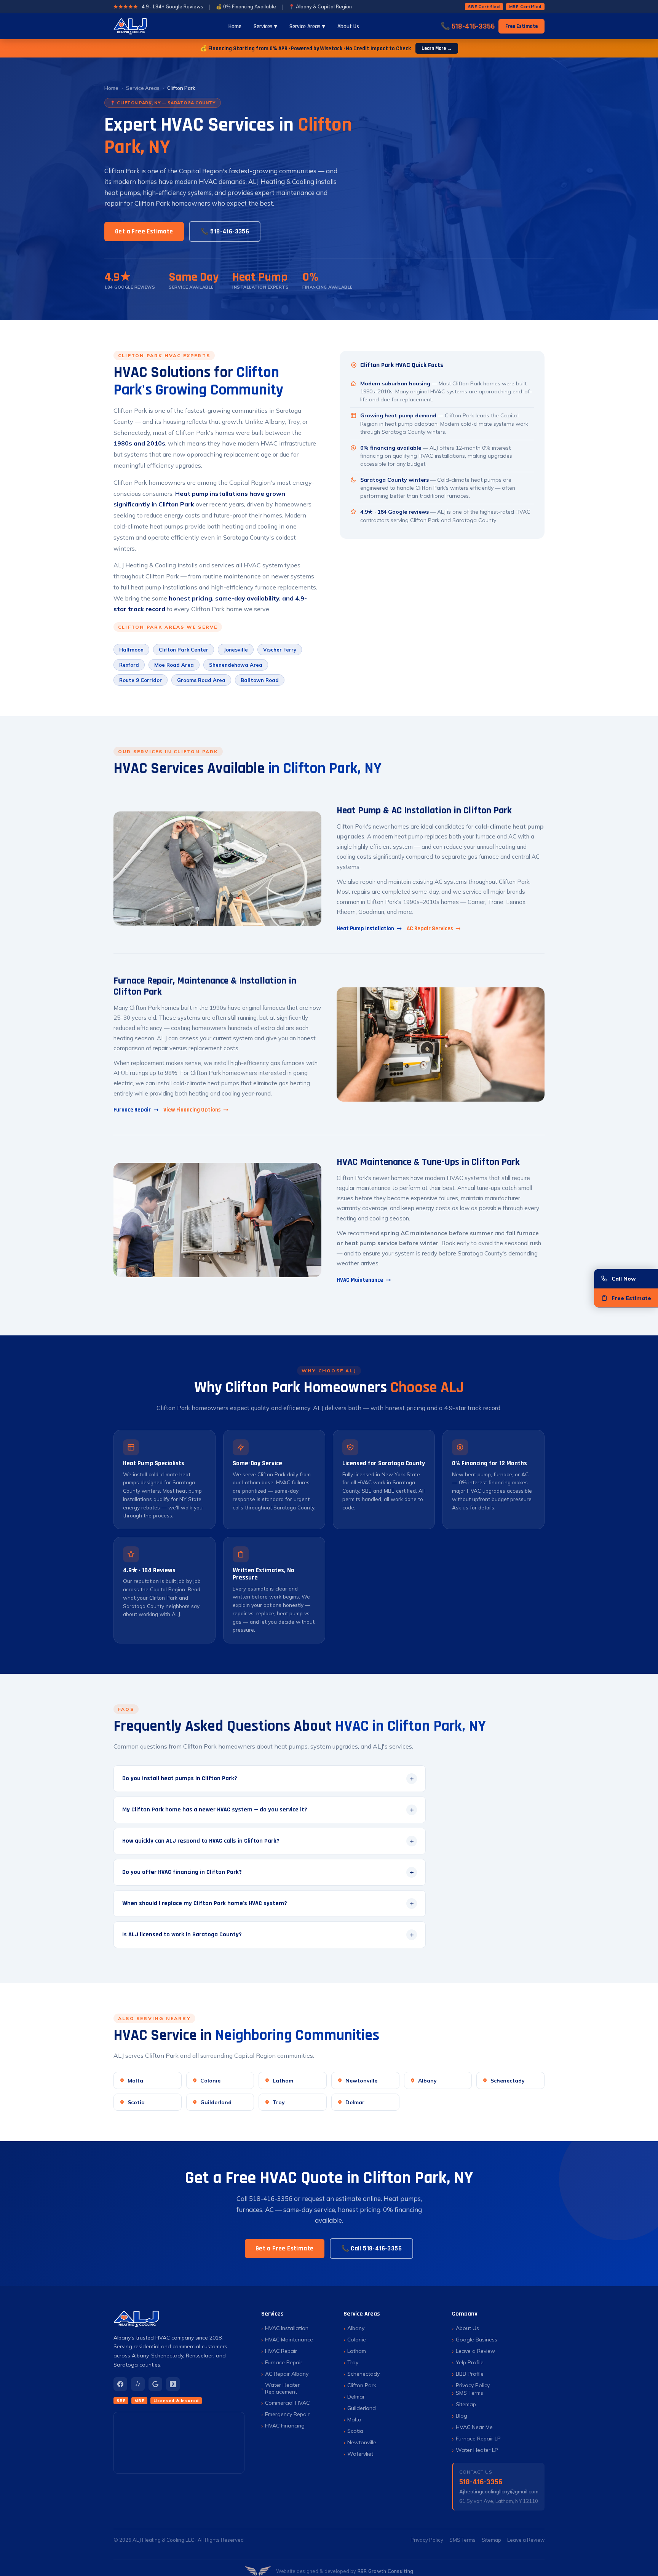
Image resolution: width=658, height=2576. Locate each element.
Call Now (624, 1278)
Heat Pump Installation (365, 929)
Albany (427, 2080)
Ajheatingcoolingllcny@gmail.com (499, 2491)
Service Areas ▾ (307, 26)
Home (235, 26)
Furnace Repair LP (478, 2439)
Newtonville (361, 2080)
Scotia (136, 2102)
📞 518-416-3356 (468, 26)
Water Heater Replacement (282, 2388)
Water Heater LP (477, 2450)
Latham (283, 2080)
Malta (135, 2080)
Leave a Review (475, 2351)
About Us (348, 26)
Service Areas (143, 88)
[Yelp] (138, 2384)
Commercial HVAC (287, 2403)
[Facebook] (120, 2384)
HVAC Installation (287, 2328)
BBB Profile (470, 2374)
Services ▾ (265, 26)
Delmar (355, 2102)
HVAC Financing (285, 2426)
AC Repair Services (430, 929)
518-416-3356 (481, 2482)
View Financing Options (192, 1110)
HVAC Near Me (474, 2427)
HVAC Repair (281, 2351)
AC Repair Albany (287, 2374)
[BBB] (173, 2384)
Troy (279, 2102)
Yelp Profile (470, 2362)
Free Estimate (521, 26)
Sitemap (466, 2404)
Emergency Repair (287, 2414)
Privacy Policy (473, 2385)
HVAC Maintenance (360, 1280)
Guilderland (216, 2102)
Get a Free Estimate (144, 232)
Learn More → (437, 48)
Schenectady (508, 2080)
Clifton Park (362, 2385)
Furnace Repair (132, 1110)
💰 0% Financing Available (246, 6)
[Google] (155, 2384)
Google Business (477, 2340)
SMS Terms (470, 2393)
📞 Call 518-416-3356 (372, 2249)
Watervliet (360, 2454)
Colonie (210, 2080)
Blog (462, 2416)
